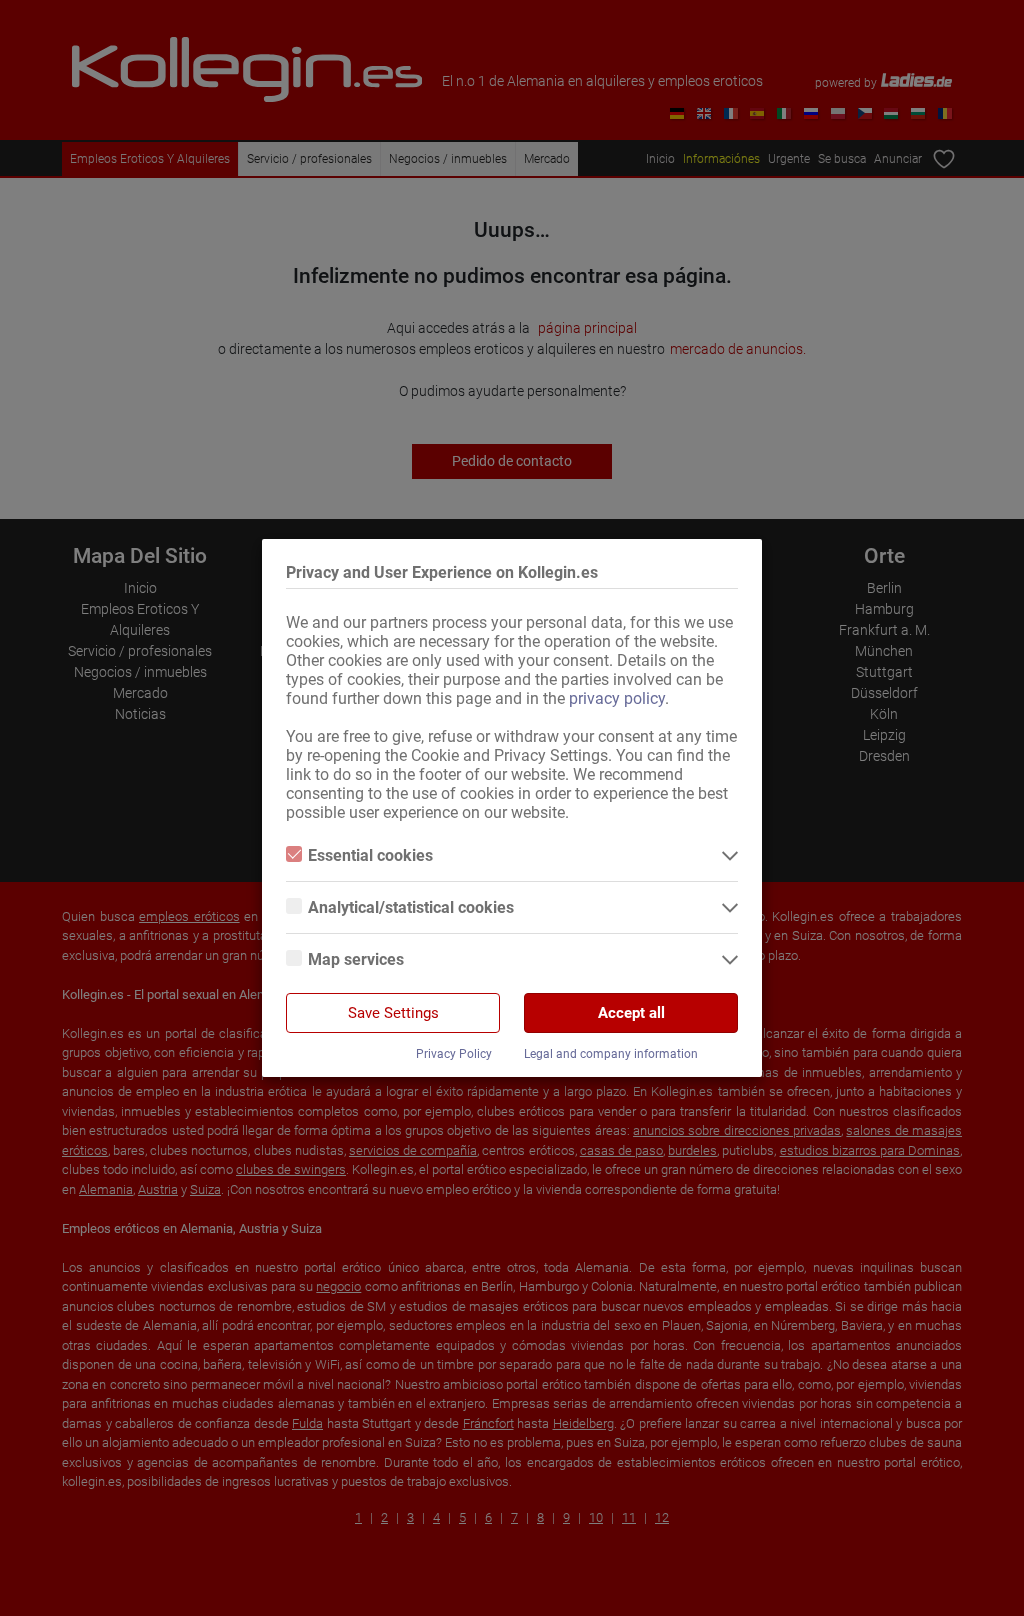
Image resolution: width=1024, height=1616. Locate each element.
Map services (356, 959)
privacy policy (617, 698)
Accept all (631, 1013)
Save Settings (393, 1013)
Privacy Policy (454, 1054)
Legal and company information (611, 1054)
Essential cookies (370, 855)
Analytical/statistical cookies (411, 907)
